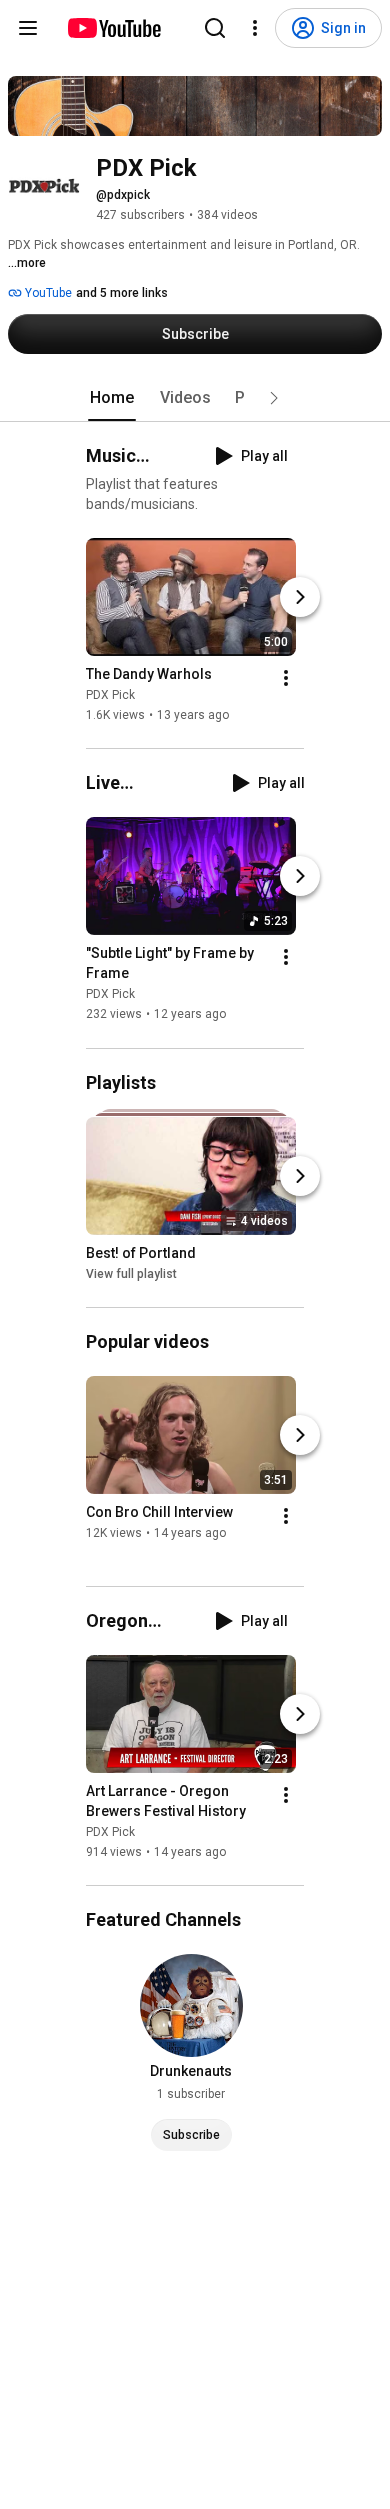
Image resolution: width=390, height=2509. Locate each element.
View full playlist (131, 1274)
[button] (274, 398)
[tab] (112, 398)
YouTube (47, 293)
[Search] (215, 28)
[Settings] (255, 28)
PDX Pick (110, 695)
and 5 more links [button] (122, 293)
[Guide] (28, 28)
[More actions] (286, 678)
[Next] (300, 597)
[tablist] (195, 398)
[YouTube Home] (113, 28)
